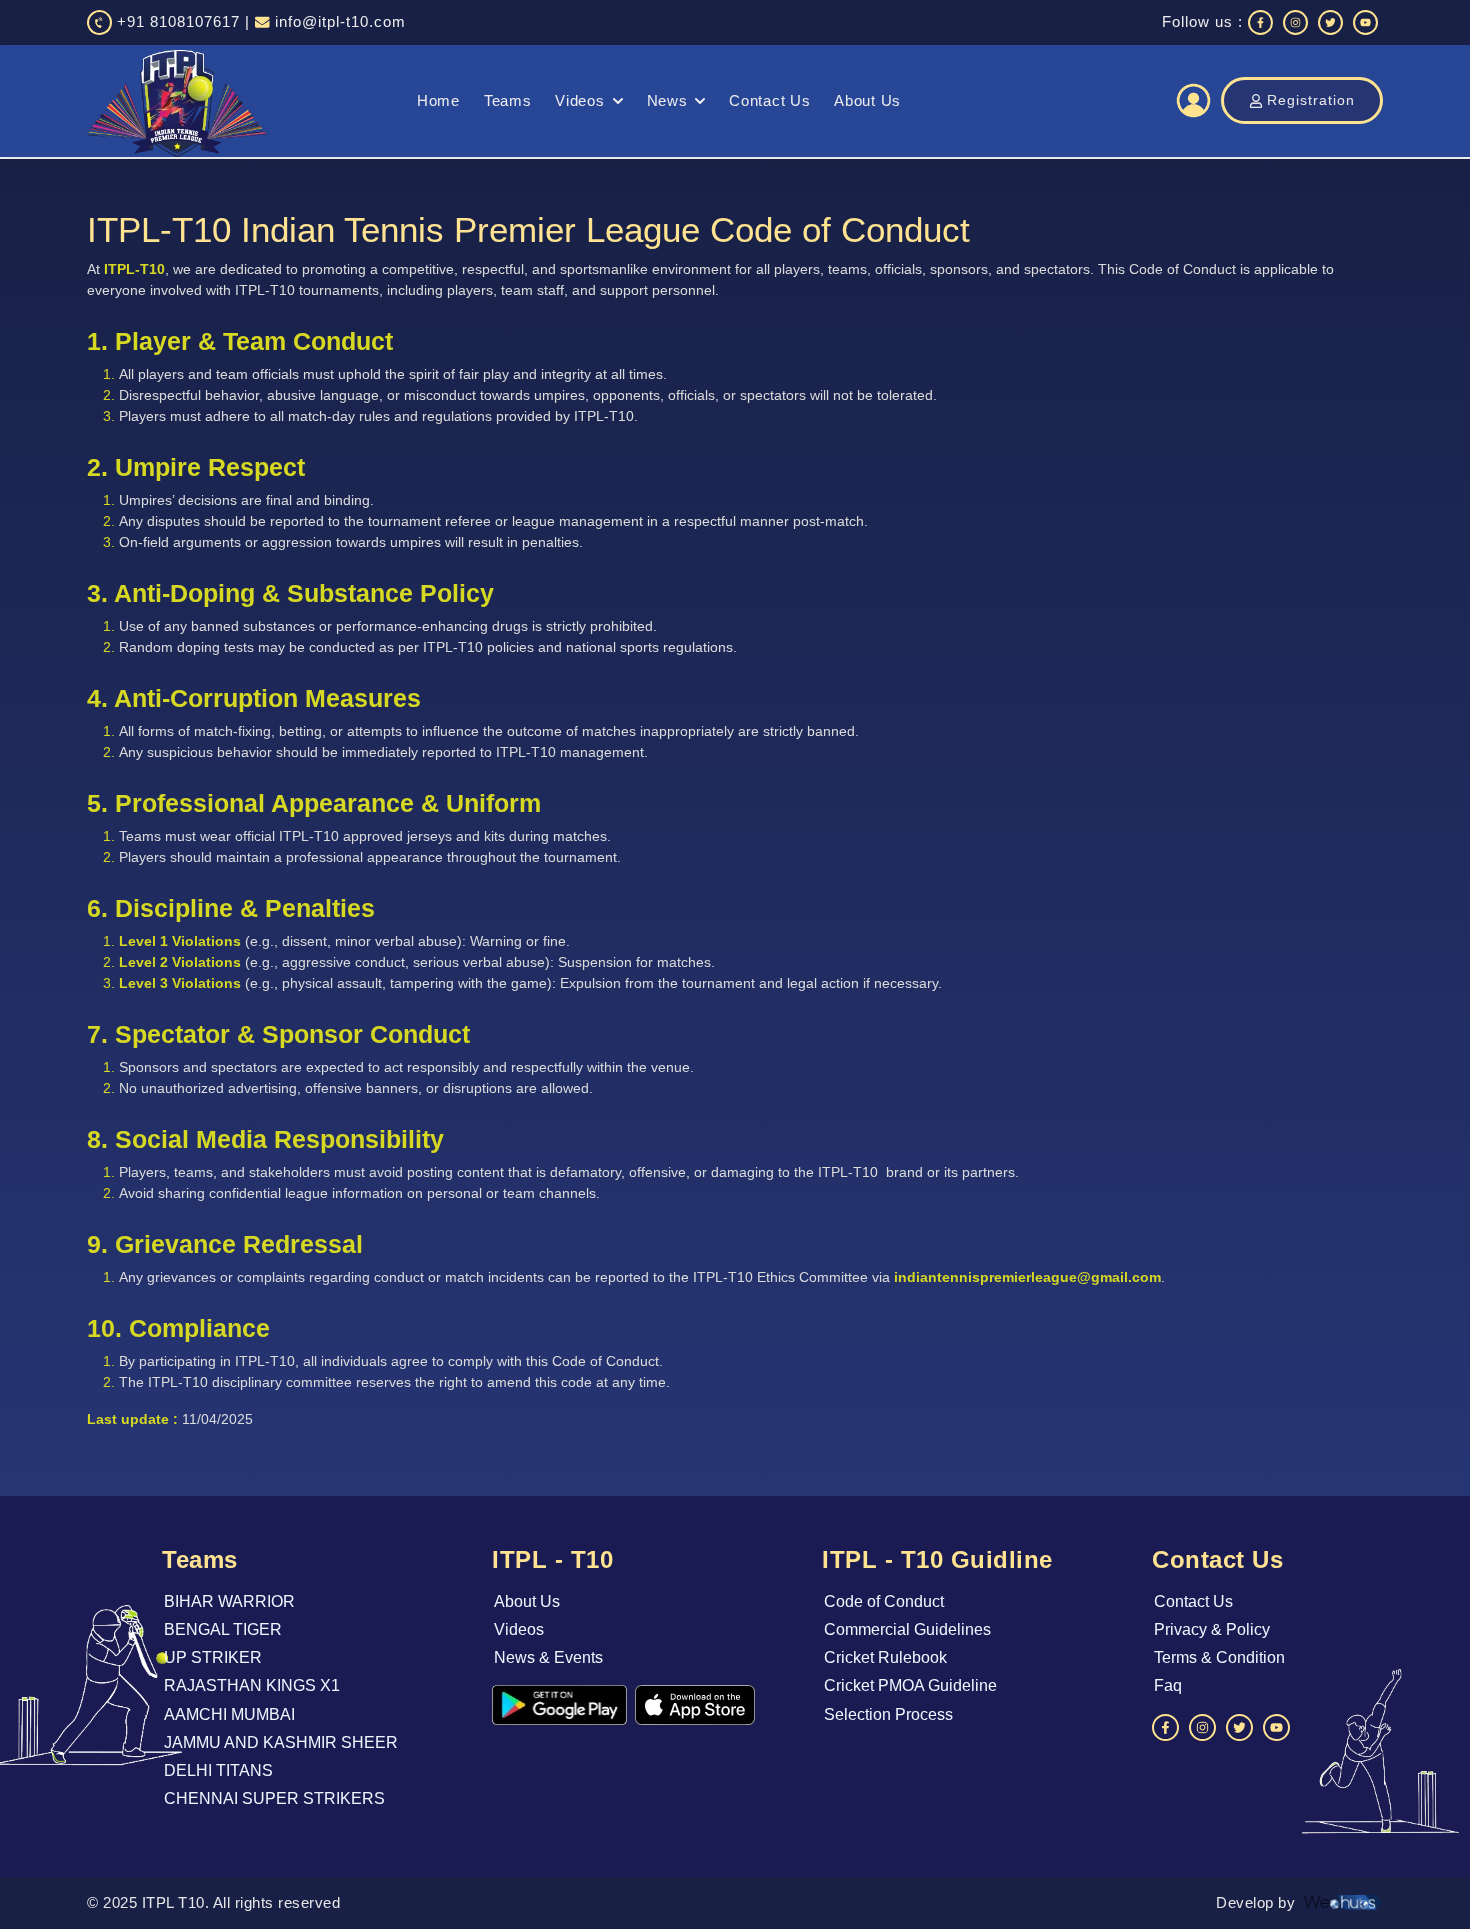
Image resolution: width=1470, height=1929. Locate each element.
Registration (1311, 100)
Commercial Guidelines (907, 1629)
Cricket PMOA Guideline (910, 1685)
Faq (1168, 1685)
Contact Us (769, 100)
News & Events (548, 1657)
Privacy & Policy (1212, 1629)
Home (438, 100)
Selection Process (888, 1714)
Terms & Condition (1219, 1657)
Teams (508, 100)
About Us (867, 100)
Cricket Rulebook (885, 1657)
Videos (579, 100)
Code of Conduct (884, 1601)
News (667, 100)
